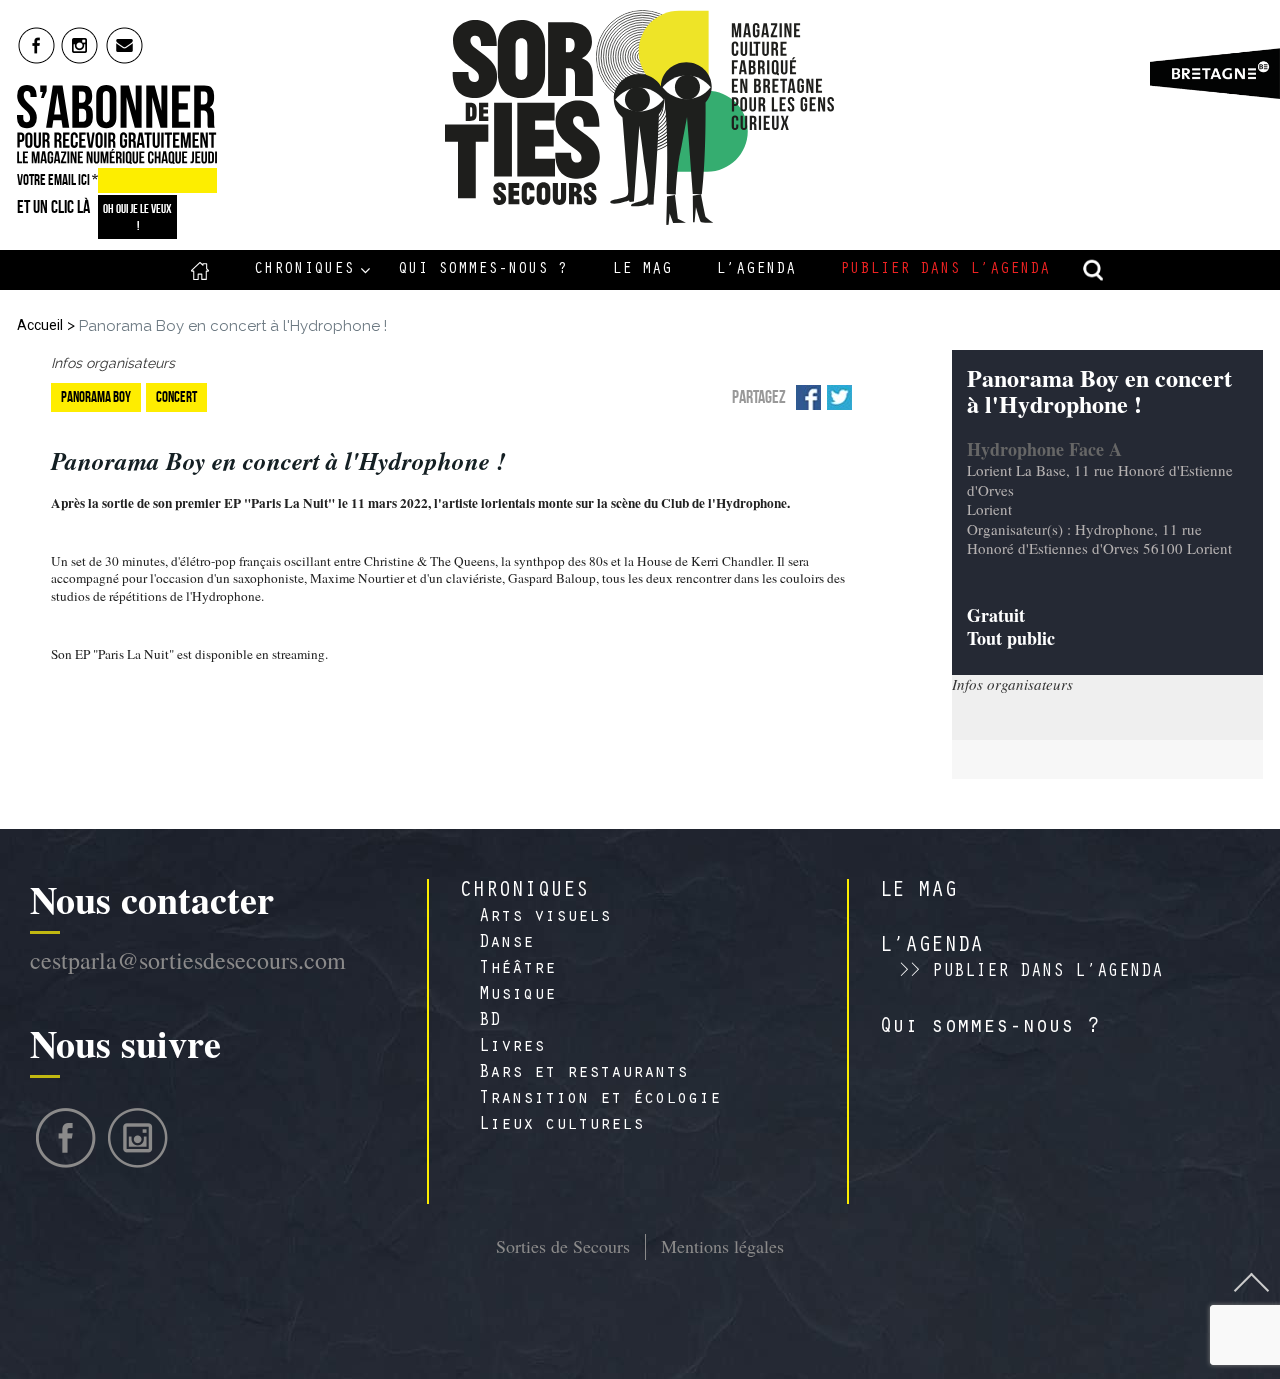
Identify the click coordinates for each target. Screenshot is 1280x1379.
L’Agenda (756, 270)
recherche (1094, 270)
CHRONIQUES (524, 892)
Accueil (200, 270)
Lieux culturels (561, 1126)
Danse (506, 944)
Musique (517, 996)
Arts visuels (545, 918)
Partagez (759, 397)
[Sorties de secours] (640, 117)
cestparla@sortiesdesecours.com (188, 960)
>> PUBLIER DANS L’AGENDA (1031, 973)
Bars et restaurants (583, 1074)
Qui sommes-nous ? (483, 270)
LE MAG (918, 892)
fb (36, 45)
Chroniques (304, 270)
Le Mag (642, 270)
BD (490, 1022)
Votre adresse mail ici (1023, 1262)
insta (80, 45)
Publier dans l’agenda (945, 270)
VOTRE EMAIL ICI (57, 180)
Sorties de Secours (563, 1246)
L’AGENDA (931, 947)
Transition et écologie (600, 1100)
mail (125, 45)
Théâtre (517, 970)
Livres (512, 1048)
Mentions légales (722, 1246)
